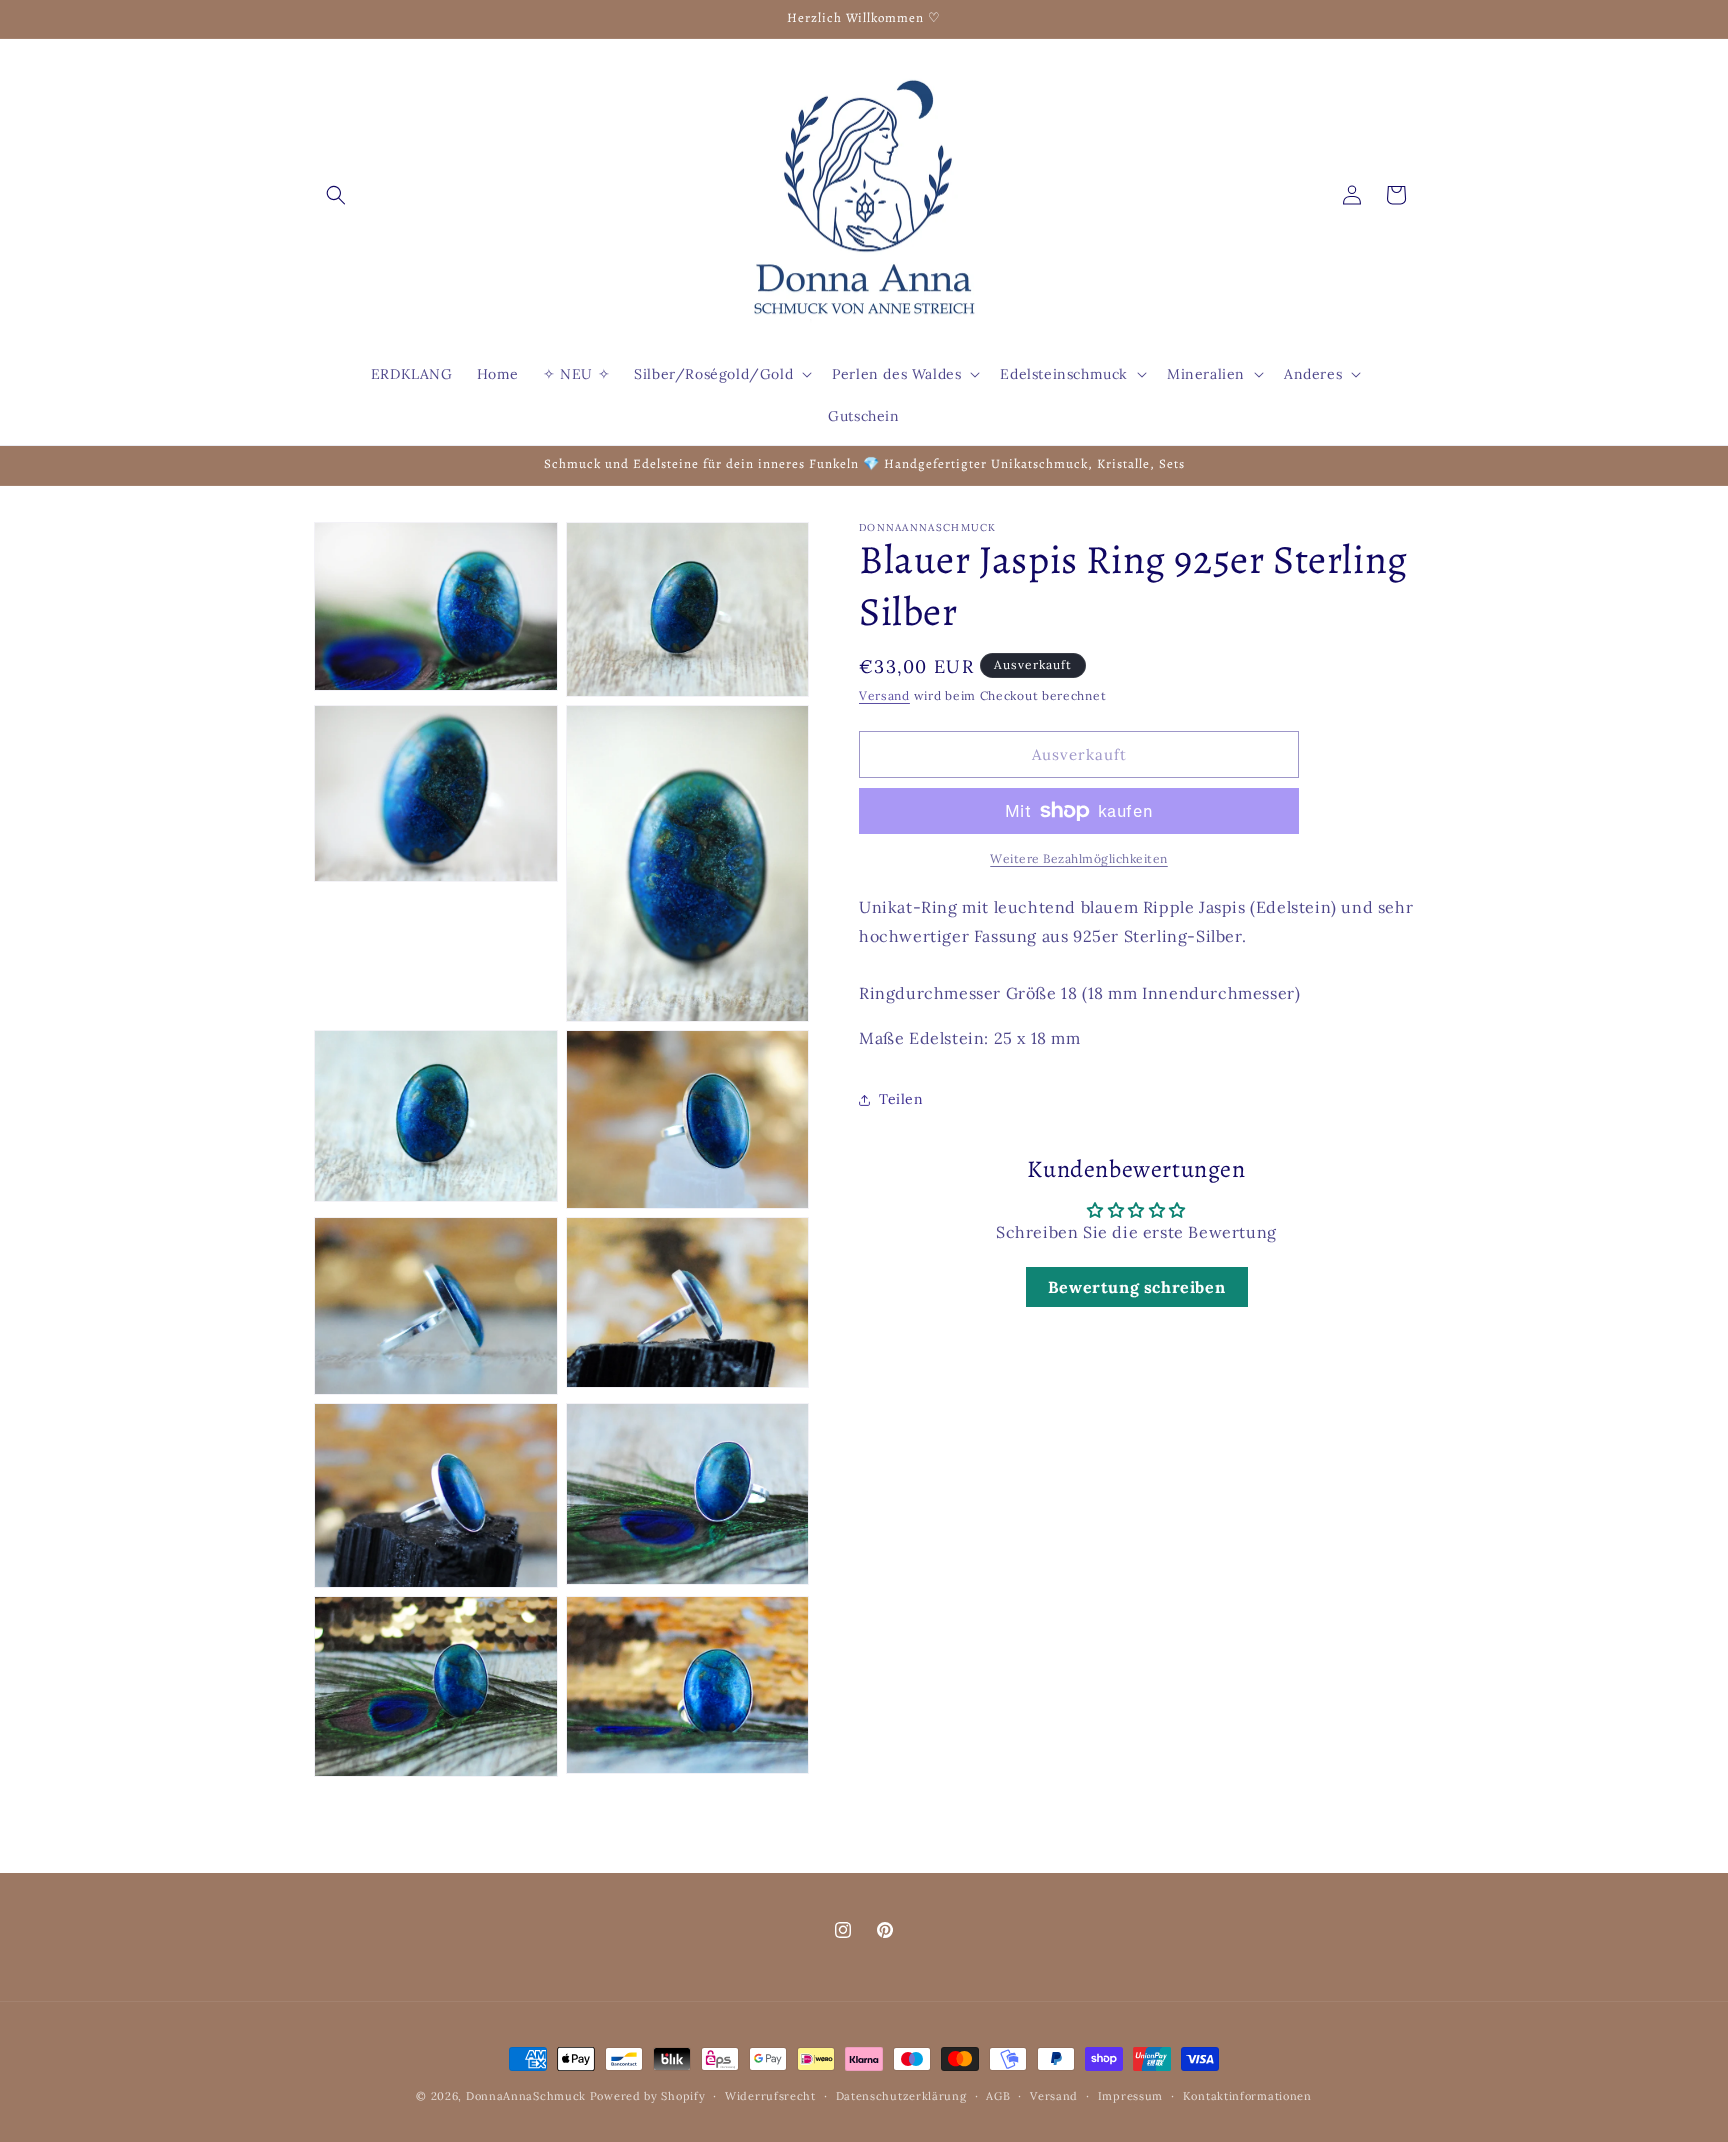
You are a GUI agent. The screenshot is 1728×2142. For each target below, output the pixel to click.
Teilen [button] (901, 1099)
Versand (884, 695)
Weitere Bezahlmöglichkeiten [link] (1079, 858)
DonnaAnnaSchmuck (526, 2096)
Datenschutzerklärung (901, 2095)
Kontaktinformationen (1247, 2095)
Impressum (1130, 2095)
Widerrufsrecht (770, 2095)
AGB (998, 2095)
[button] (336, 195)
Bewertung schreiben (1136, 1287)
